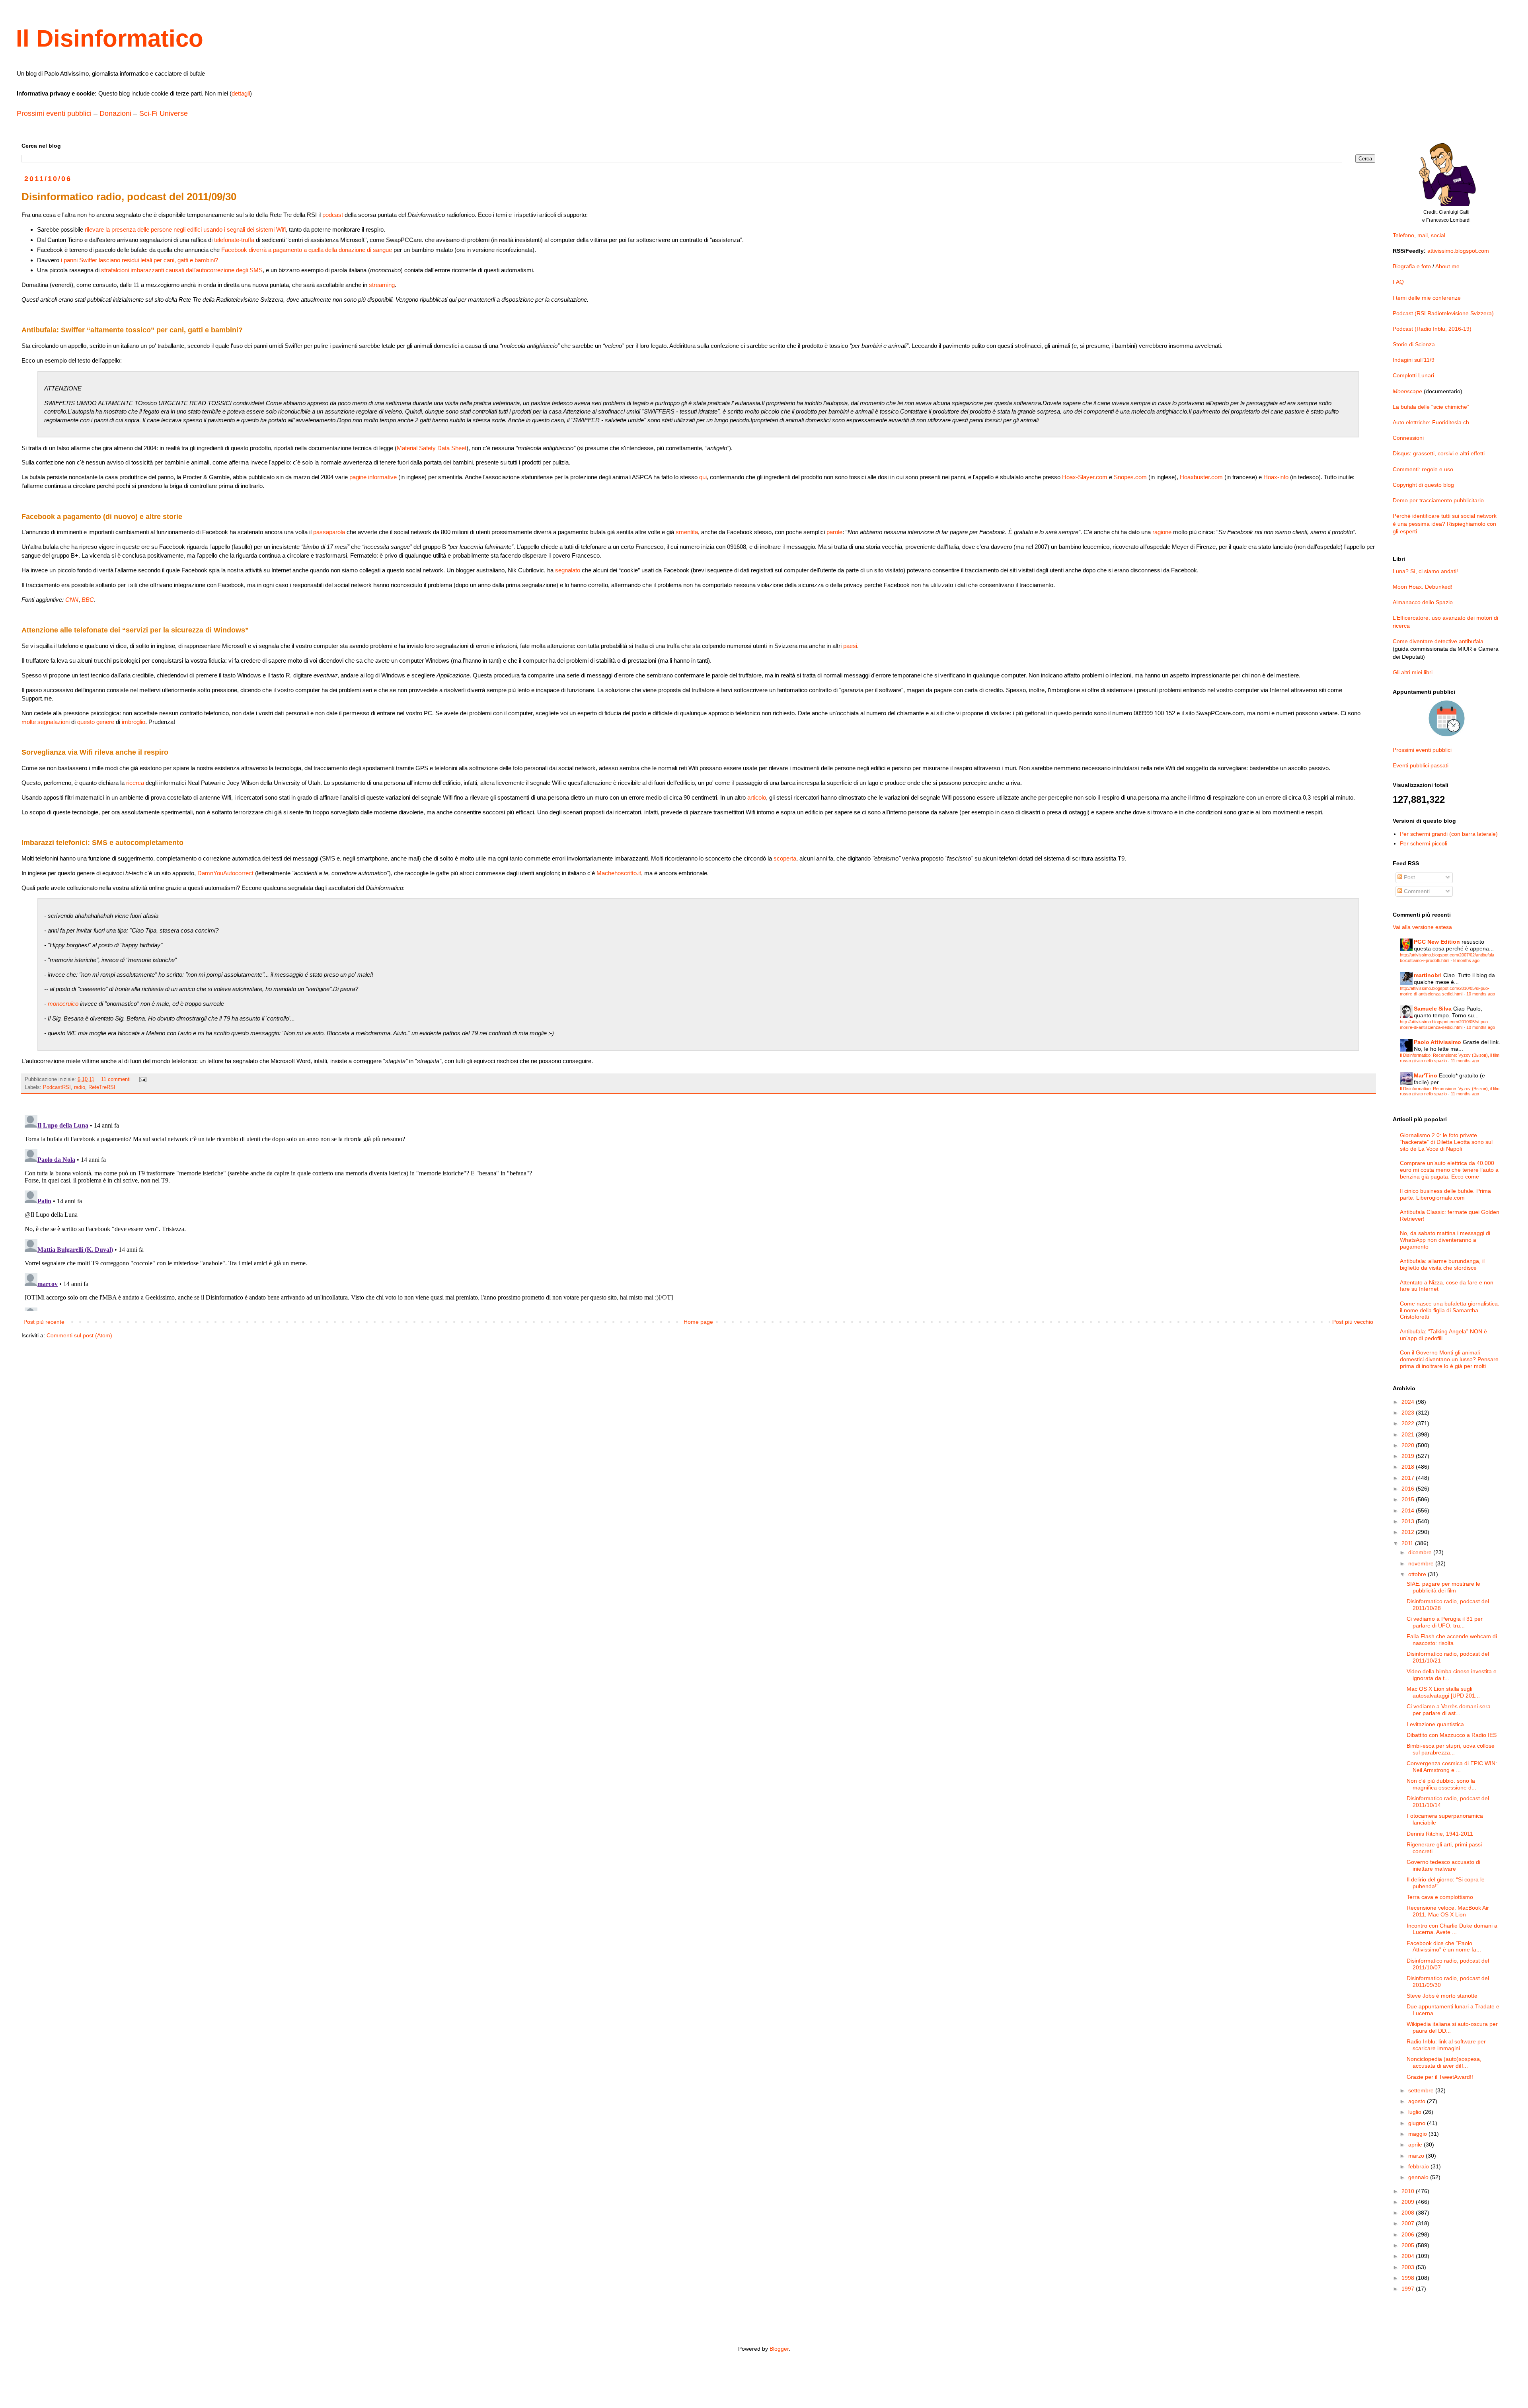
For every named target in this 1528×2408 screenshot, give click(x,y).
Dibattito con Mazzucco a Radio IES (1452, 1735)
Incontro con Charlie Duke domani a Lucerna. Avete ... (1452, 1929)
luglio (1416, 2112)
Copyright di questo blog (1423, 485)
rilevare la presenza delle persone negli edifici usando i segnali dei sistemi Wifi (185, 229)
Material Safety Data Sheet (432, 448)
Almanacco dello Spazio (1423, 602)
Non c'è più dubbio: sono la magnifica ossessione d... (1441, 1784)
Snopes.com (1130, 477)
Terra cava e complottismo (1440, 1897)
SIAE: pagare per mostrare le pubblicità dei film (1443, 1587)
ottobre (1418, 1574)
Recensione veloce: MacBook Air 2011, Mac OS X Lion (1448, 1911)
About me (1447, 266)
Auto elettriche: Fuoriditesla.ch (1431, 422)
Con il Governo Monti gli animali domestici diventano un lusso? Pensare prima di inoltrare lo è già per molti (1449, 1359)
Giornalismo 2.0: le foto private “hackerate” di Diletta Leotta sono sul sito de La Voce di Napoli (1446, 1142)
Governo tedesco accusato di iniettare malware (1443, 1865)
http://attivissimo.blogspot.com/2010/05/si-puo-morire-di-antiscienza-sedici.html (1445, 991)
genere (105, 722)
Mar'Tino (1426, 1075)
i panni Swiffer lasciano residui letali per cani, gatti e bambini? (139, 260)
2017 (1409, 1478)
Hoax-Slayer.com (1085, 477)
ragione (1162, 532)
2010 (1409, 2191)
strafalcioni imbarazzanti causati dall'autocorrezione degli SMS (182, 270)
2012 (1409, 1532)
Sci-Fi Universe (164, 113)
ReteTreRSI (102, 1087)
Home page (698, 1322)
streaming (382, 285)
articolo (757, 797)
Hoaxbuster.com (1201, 477)
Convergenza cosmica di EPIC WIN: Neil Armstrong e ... (1452, 1767)
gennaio (1419, 2177)
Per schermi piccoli (1424, 843)
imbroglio (134, 722)
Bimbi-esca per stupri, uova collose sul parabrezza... (1451, 1749)
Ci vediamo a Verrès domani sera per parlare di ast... (1449, 1710)
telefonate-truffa (234, 240)
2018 (1409, 1467)
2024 (1409, 1402)
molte (29, 722)
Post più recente (44, 1322)
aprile (1416, 2145)
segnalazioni (54, 722)
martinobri (1428, 975)
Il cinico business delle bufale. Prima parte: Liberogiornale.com (1445, 1194)
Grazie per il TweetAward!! (1440, 2077)
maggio (1418, 2134)
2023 (1409, 1413)
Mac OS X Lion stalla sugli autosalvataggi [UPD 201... (1443, 1692)
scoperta (785, 858)
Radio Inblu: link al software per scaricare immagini (1446, 2045)
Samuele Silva (1433, 1009)
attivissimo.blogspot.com (1458, 251)
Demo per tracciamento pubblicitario (1438, 500)
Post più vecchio (1353, 1322)
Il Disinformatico (110, 38)
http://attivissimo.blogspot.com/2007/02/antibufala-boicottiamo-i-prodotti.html (1448, 957)
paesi (850, 646)
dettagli (241, 93)
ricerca (135, 783)
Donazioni (115, 113)
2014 (1409, 1510)
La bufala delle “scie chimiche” (1431, 407)
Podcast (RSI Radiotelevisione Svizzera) (1443, 313)
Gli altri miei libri (1413, 672)
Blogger (779, 2349)
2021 (1409, 1434)
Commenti (1416, 891)
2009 (1409, 2202)
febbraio (1419, 2166)
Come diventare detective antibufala (1438, 641)
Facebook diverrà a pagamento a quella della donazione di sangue (307, 250)
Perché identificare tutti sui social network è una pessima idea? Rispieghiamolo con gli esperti (1445, 524)
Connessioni (1408, 438)
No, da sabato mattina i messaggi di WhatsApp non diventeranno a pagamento (1445, 1240)
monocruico (63, 1004)
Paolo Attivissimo (1437, 1042)
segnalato (568, 570)
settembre (1422, 2090)
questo (86, 722)
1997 (1409, 2289)
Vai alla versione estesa (1422, 927)
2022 (1409, 1423)
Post (1409, 877)
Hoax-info (1276, 477)
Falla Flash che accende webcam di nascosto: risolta (1452, 1640)
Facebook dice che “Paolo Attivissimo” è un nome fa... (1444, 1946)
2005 (1409, 2245)
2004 (1409, 2256)
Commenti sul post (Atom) (79, 1335)
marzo (1417, 2156)
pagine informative (373, 477)
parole (834, 532)
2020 (1409, 1445)
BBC (88, 600)
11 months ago (1465, 1061)
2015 (1409, 1499)
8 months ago (1466, 960)
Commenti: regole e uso (1423, 469)
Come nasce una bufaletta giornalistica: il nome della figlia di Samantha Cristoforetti (1450, 1310)
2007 (1409, 2223)
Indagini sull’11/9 (1414, 360)
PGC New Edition (1437, 942)
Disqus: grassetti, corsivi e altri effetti (1439, 453)
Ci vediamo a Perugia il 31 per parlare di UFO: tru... (1445, 1622)
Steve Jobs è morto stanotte (1442, 1996)
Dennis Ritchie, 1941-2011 (1440, 1834)
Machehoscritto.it (619, 873)
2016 (1409, 1489)
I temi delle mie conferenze (1427, 298)
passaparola (329, 532)
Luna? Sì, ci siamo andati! (1425, 571)
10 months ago (1481, 994)
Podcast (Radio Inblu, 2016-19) (1432, 329)
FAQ (1398, 282)
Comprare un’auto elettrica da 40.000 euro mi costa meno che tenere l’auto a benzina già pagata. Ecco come (1449, 1170)
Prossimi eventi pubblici (54, 113)
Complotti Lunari (1413, 375)
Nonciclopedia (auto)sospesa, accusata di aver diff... (1444, 2062)
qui (703, 477)
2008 (1409, 2213)
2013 (1409, 1521)
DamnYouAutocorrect (225, 873)
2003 (1409, 2267)
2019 (1409, 1456)
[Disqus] (698, 1211)
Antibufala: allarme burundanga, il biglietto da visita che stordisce (1442, 1264)
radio (80, 1087)
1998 (1409, 2278)
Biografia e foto (1412, 266)
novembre (1422, 1563)
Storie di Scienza (1414, 344)
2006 (1409, 2234)
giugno (1418, 2123)
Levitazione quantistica (1435, 1724)
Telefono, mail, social (1419, 235)
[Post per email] (142, 1079)
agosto (1418, 2101)
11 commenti (116, 1079)
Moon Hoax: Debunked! (1423, 587)
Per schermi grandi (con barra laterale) (1449, 834)
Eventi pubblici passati (1421, 765)
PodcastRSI (57, 1087)
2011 (1408, 1543)
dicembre (1421, 1552)
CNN (72, 600)
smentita (687, 532)
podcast (333, 215)
